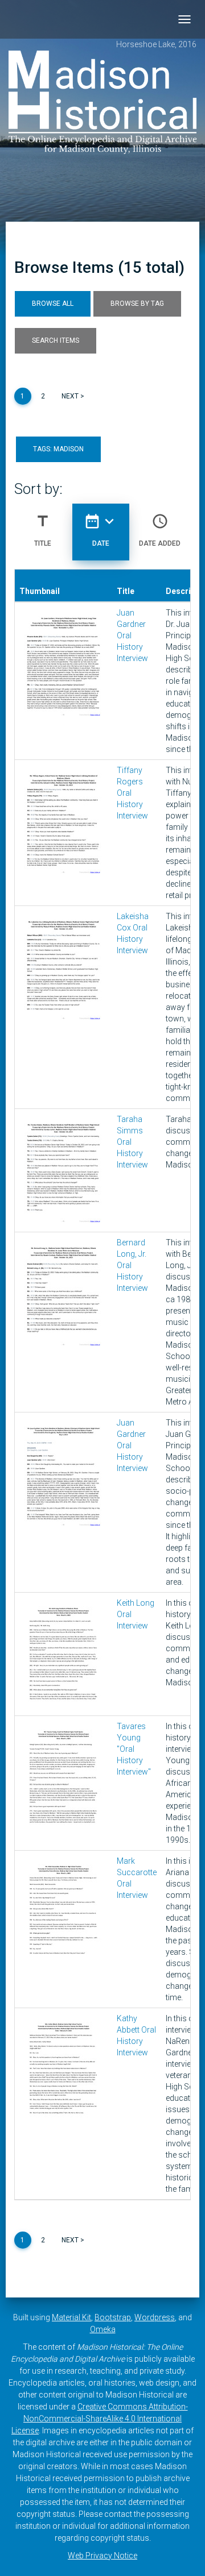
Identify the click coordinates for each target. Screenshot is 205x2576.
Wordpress (155, 2317)
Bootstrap (113, 2317)
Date (101, 530)
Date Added (160, 530)
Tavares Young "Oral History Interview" (134, 1749)
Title (43, 530)
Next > (73, 396)
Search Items (56, 340)
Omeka (103, 2329)
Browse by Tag (137, 304)
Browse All (53, 304)
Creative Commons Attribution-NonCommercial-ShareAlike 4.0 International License (100, 2419)
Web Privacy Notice (102, 2556)
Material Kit (71, 2317)
